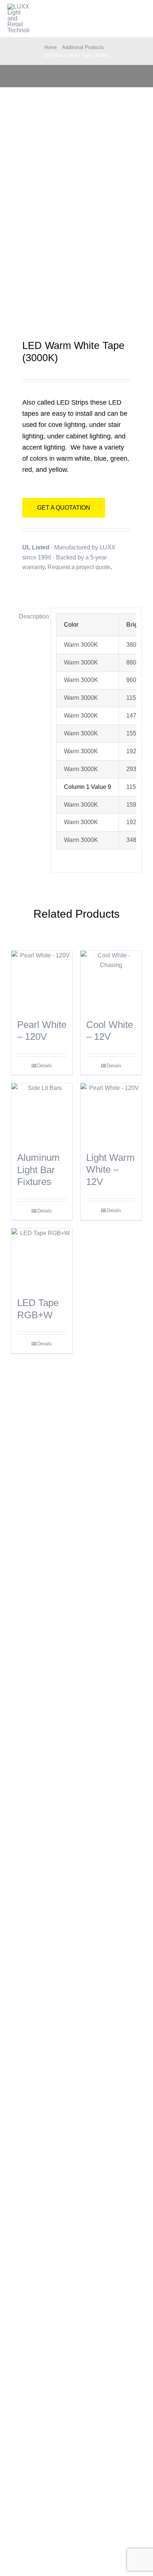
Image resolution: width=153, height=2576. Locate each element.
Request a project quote (79, 567)
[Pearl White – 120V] (42, 981)
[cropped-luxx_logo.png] (19, 19)
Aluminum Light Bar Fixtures (38, 1170)
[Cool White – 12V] (111, 981)
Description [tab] (32, 616)
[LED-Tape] (76, 217)
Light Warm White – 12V (110, 1170)
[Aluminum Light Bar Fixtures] (42, 1114)
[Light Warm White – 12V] (111, 1114)
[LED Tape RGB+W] (42, 1259)
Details (45, 1066)
